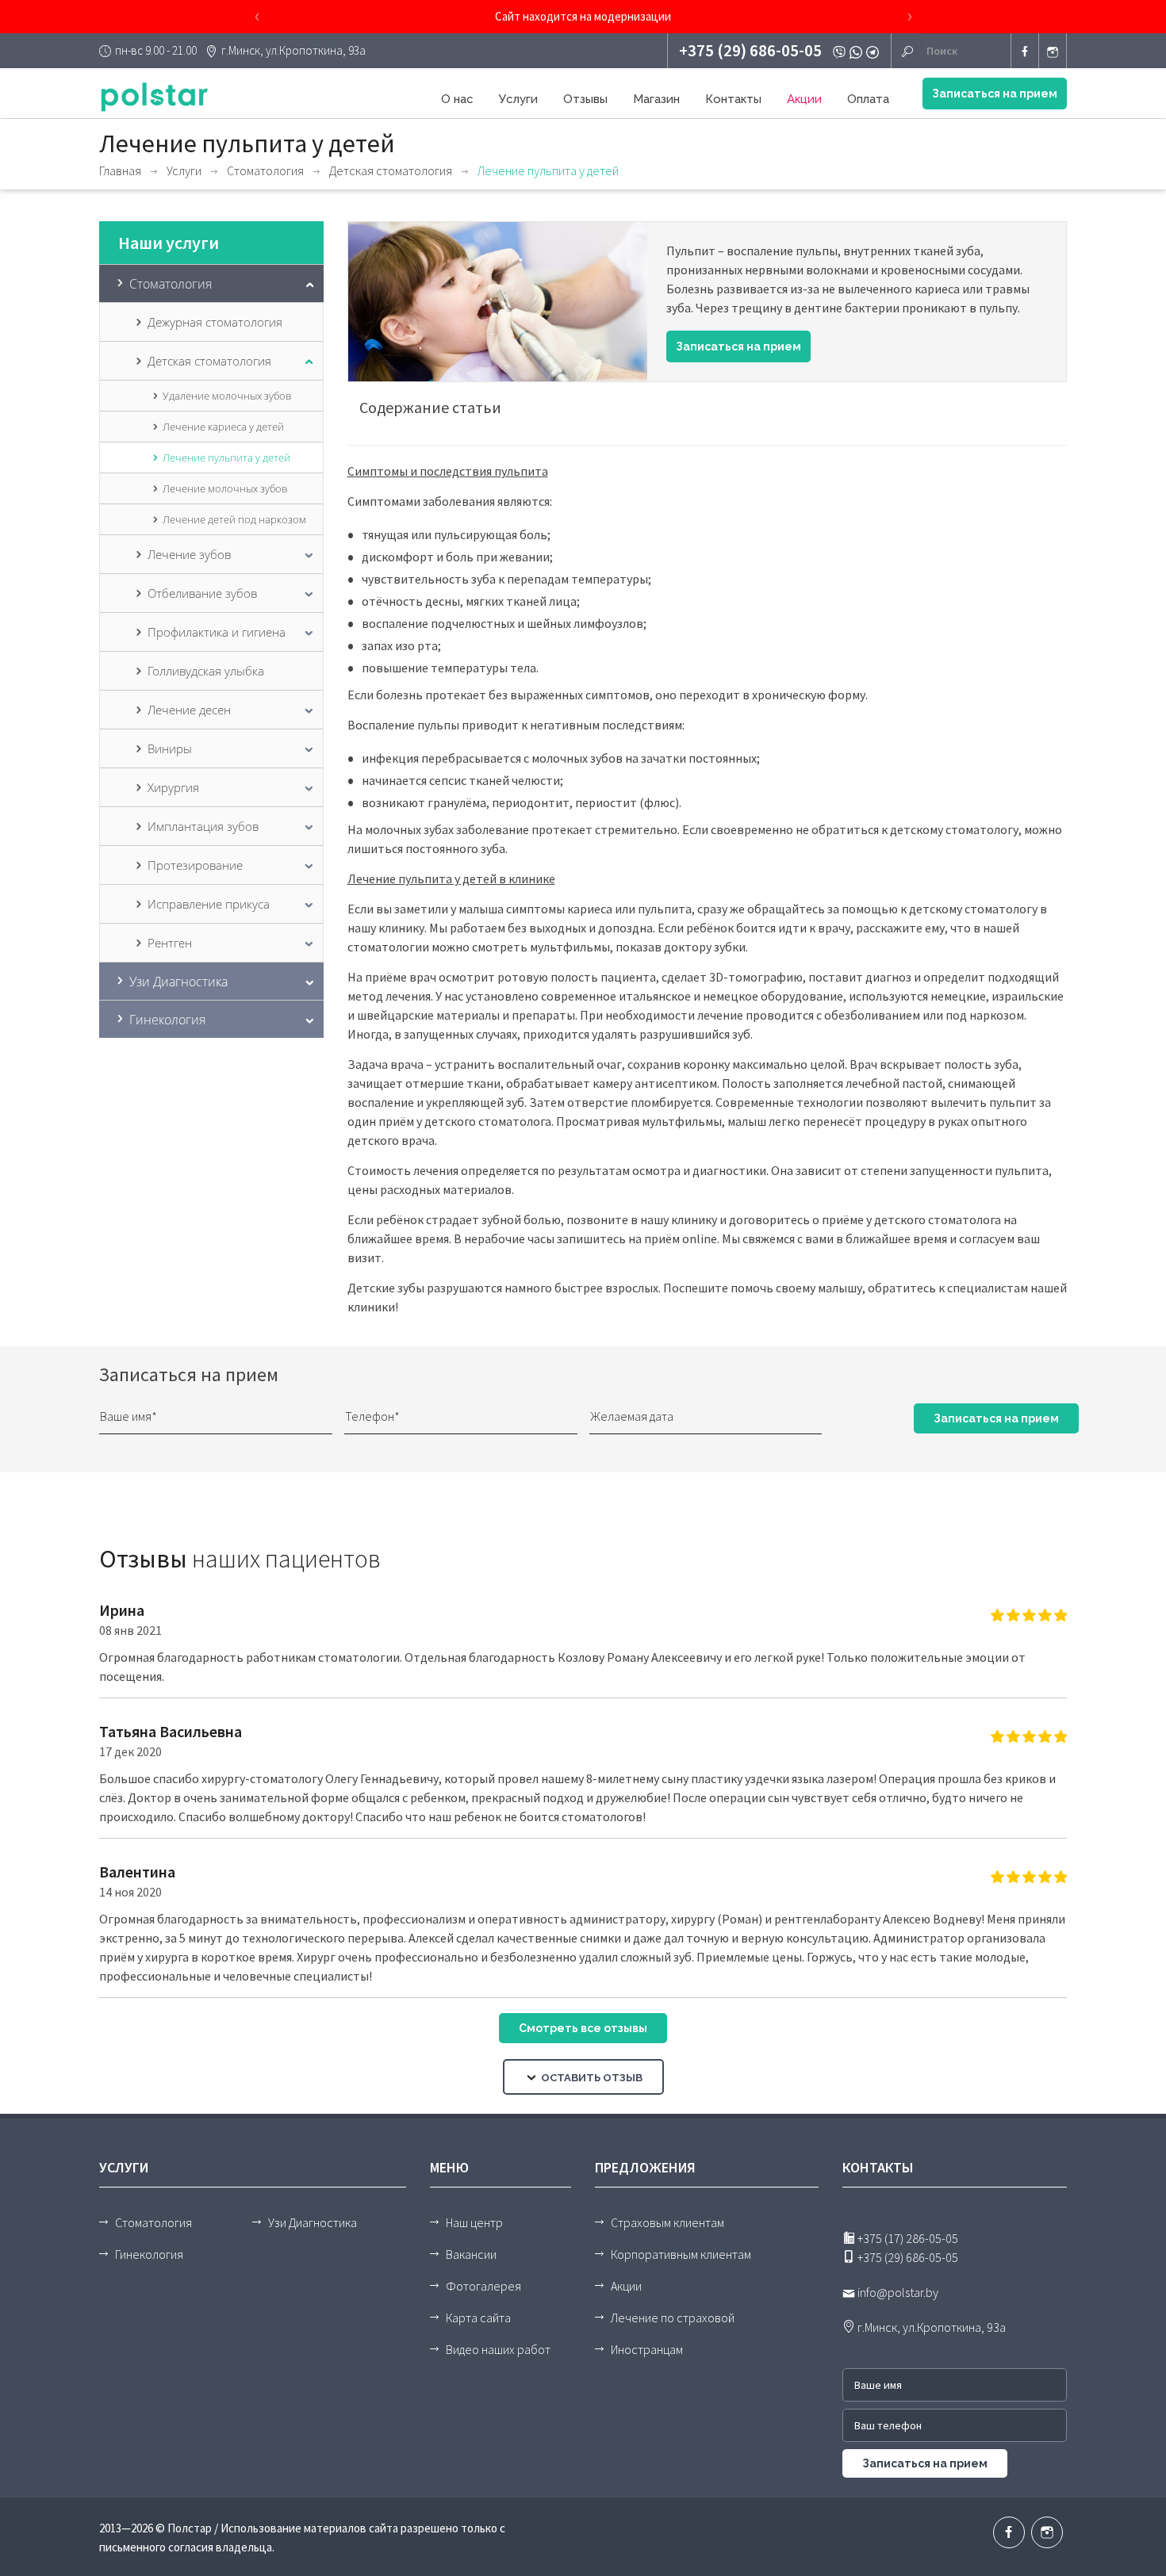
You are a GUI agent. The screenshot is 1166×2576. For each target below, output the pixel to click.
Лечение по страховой (673, 2318)
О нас (457, 99)
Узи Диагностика (313, 2222)
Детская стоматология (391, 170)
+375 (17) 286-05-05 (907, 2238)
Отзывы (585, 99)
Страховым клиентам (667, 2222)
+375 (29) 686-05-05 (750, 50)
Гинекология (149, 2254)
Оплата (868, 99)
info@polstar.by (897, 2292)
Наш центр (474, 2222)
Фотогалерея (483, 2286)
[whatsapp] (858, 51)
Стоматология (265, 170)
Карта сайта (478, 2318)
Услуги (518, 99)
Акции (804, 99)
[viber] (841, 51)
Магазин (656, 99)
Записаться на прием (995, 94)
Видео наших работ (498, 2349)
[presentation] (257, 17)
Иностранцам (647, 2349)
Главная (120, 170)
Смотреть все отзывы (583, 2028)
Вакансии (471, 2254)
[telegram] (874, 51)
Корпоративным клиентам (681, 2254)
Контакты (733, 99)
